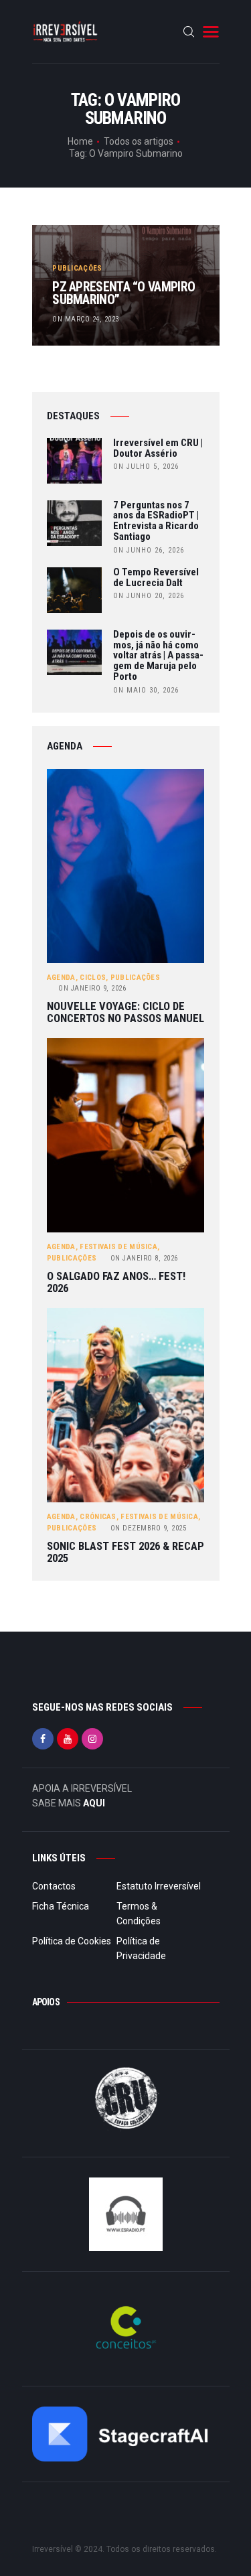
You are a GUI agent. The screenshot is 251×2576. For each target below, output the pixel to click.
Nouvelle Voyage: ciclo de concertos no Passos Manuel (125, 1012)
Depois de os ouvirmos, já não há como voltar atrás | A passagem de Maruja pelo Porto (158, 656)
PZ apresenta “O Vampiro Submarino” (123, 294)
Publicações (77, 268)
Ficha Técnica (61, 1906)
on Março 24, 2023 (86, 319)
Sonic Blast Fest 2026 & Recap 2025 (125, 1552)
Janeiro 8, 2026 (144, 1258)
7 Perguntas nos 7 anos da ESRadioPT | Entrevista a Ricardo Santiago (156, 521)
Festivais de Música (118, 1247)
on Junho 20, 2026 (149, 596)
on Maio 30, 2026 (146, 690)
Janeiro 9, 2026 (92, 988)
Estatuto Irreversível (159, 1886)
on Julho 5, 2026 (146, 467)
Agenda (61, 978)
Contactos (54, 1886)
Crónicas (98, 1517)
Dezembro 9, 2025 (149, 1528)
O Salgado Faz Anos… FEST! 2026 (116, 1282)
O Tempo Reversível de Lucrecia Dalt (156, 578)
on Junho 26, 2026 (149, 550)
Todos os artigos (139, 141)
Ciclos (93, 978)
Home (80, 141)
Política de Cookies (72, 1941)
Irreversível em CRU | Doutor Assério (158, 449)
